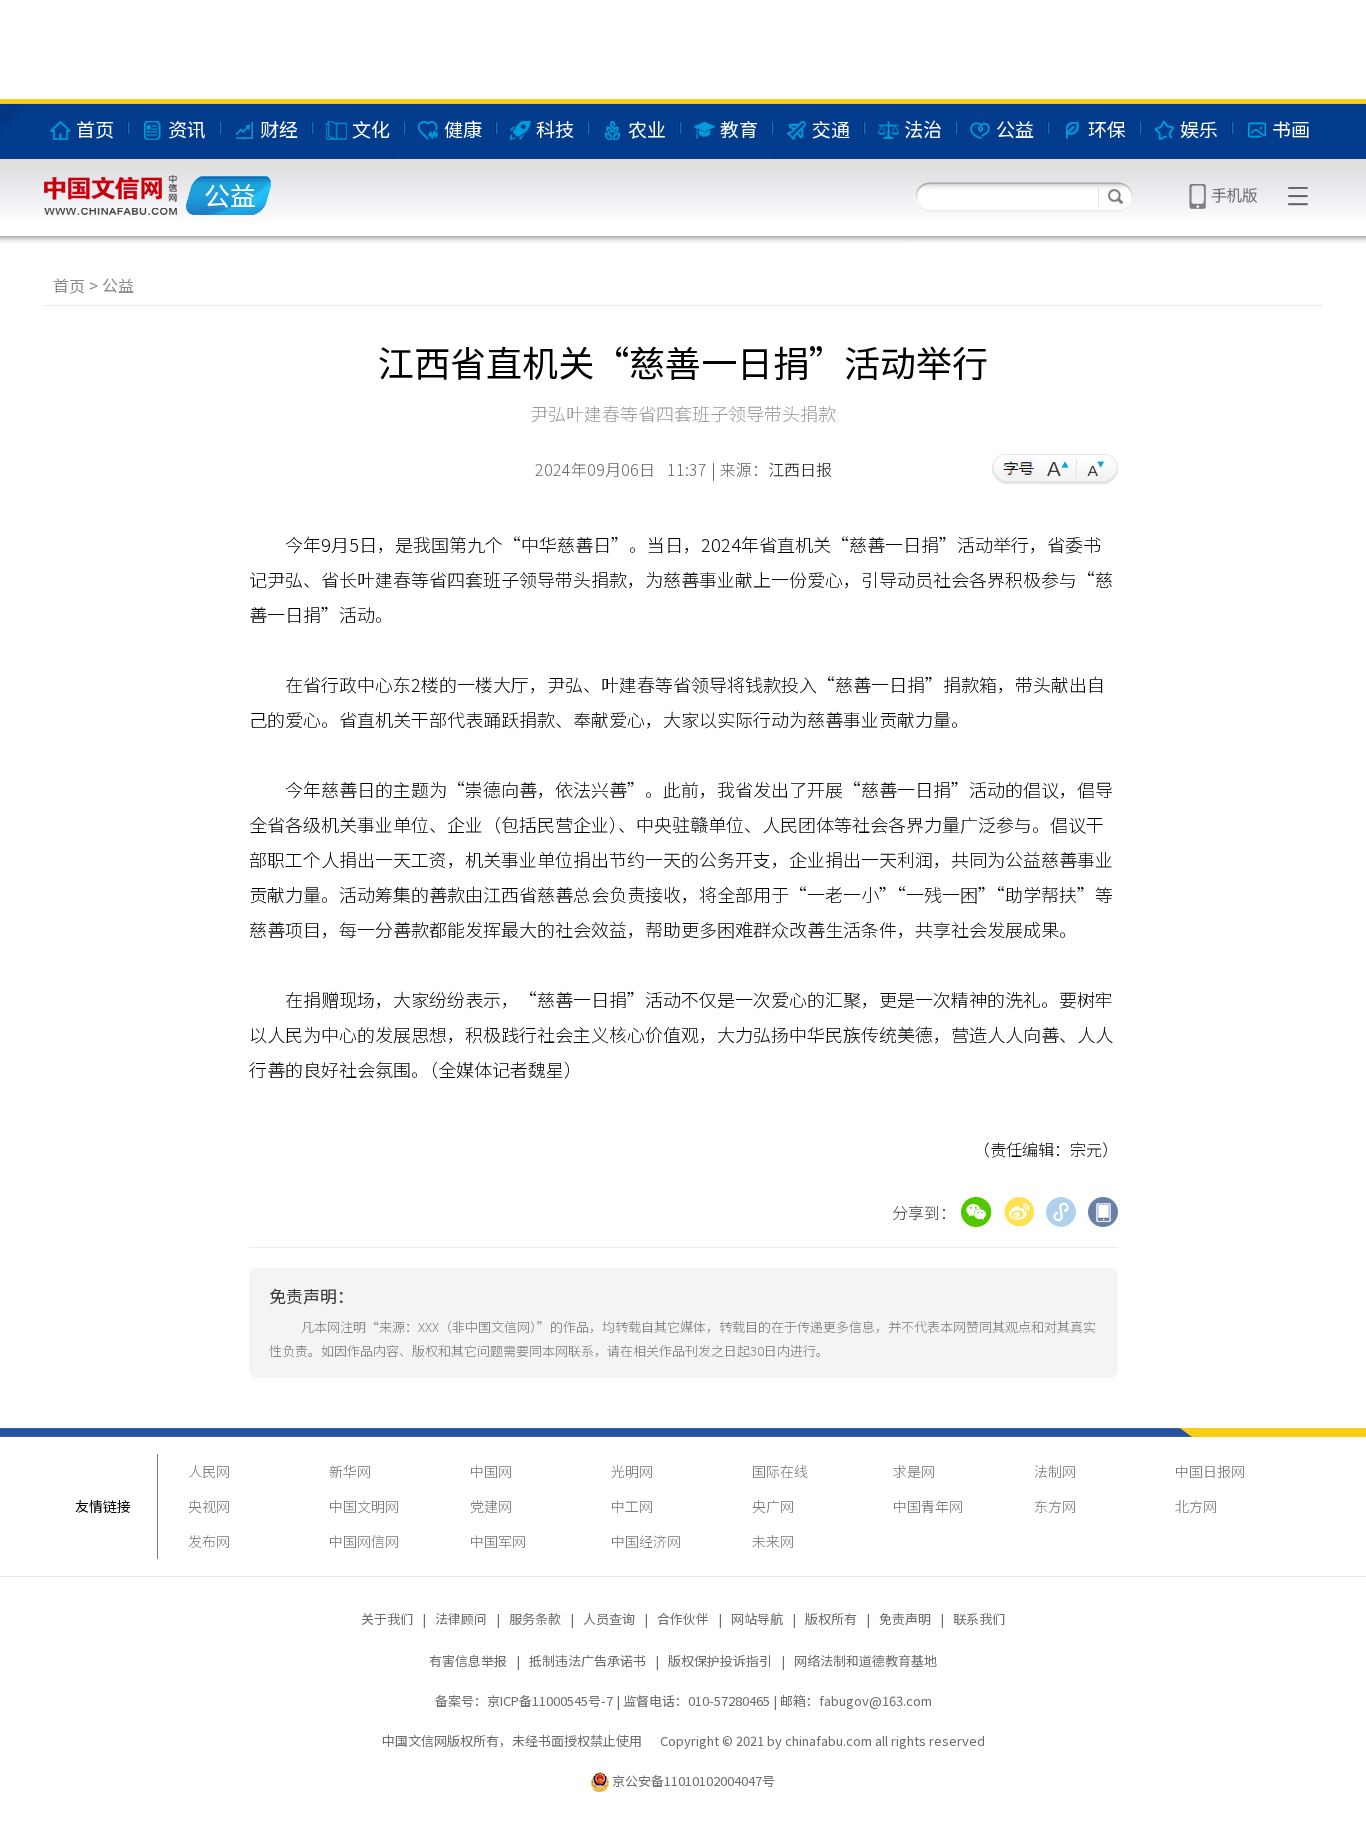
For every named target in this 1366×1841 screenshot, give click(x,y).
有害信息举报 (468, 1660)
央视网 (209, 1506)
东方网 (1055, 1506)
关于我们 (387, 1618)
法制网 (1055, 1471)
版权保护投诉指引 (720, 1660)
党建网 (491, 1506)
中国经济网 (646, 1541)
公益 (118, 285)
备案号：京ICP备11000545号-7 (524, 1700)
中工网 (632, 1506)
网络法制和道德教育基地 (865, 1660)
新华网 (350, 1471)
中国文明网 (364, 1506)
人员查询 (609, 1618)
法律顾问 (461, 1618)
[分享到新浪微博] (1019, 1209)
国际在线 (780, 1471)
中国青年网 (928, 1506)
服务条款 (535, 1618)
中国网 (491, 1471)
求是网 (914, 1471)
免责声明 (905, 1618)
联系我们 (979, 1618)
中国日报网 (1210, 1471)
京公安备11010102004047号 (693, 1780)
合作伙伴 (683, 1618)
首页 (69, 285)
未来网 (773, 1541)
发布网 (209, 1541)
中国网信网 (364, 1541)
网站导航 (757, 1618)
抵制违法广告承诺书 (587, 1660)
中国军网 (498, 1541)
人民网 (209, 1471)
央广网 (773, 1506)
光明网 (632, 1471)
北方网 (1196, 1506)
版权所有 (831, 1618)
